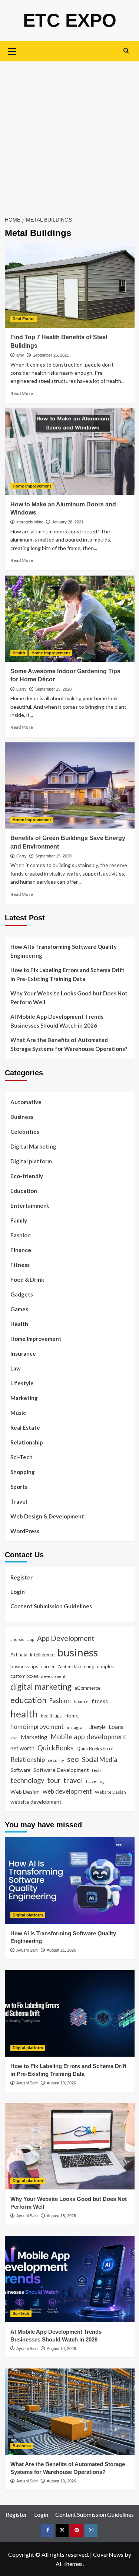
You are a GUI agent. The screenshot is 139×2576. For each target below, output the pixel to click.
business (78, 1652)
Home (72, 1715)
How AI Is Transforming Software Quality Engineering (64, 951)
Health (19, 653)
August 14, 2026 (61, 2349)
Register (21, 1577)
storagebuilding (30, 522)
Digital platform (31, 1161)
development (53, 1676)
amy (20, 355)
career (48, 1666)
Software (20, 1770)
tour (54, 1780)
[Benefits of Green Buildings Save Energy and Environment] (70, 785)
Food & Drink (27, 1279)
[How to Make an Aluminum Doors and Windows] (70, 451)
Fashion (21, 1235)
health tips (51, 1716)
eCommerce (87, 1688)
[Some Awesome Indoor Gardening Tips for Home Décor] (70, 619)
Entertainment (30, 1206)
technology (27, 1780)
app (31, 1639)
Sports (19, 1487)
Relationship (27, 1442)
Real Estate (24, 319)
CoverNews (108, 2554)
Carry (21, 689)
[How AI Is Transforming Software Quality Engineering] (70, 1880)
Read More (22, 393)
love (14, 1738)
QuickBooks (55, 1748)
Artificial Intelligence (32, 1655)
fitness (100, 1701)
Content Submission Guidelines (51, 1606)
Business (22, 1117)
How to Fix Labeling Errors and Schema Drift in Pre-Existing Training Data (67, 974)
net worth (22, 1748)
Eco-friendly (27, 1176)
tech (96, 1770)
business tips (24, 1666)
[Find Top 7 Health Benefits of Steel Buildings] (70, 285)
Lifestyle (22, 1383)
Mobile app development (89, 1737)
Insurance (23, 1353)
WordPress (25, 1531)
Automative (26, 1102)
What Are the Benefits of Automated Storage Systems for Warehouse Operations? (69, 1044)
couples (105, 1666)
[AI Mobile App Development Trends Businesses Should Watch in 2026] (70, 2279)
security (56, 1760)
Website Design (110, 1792)
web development (67, 1791)
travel (73, 1780)
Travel (19, 1501)
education (28, 1700)
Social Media (100, 1759)
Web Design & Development (47, 1516)
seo (73, 1759)
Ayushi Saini (27, 1950)
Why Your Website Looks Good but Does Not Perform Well (69, 998)
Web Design (25, 1792)
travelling (95, 1781)
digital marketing (41, 1687)
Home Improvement (32, 486)
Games (19, 1309)
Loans (116, 1727)
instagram (76, 1727)
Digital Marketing (33, 1146)
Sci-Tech (21, 1457)
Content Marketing (76, 1667)
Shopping (23, 1472)
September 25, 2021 (51, 355)
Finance (21, 1250)
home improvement (37, 1727)
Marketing (24, 1398)
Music (18, 1413)
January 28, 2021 (68, 522)
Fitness (20, 1265)
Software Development (61, 1770)
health (24, 1714)
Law (16, 1368)
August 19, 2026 (61, 2083)
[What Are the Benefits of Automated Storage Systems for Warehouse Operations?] (70, 2412)
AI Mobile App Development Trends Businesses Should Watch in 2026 (57, 1021)
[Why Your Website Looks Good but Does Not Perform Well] (70, 2146)
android (17, 1639)
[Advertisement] (69, 134)
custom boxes (24, 1676)
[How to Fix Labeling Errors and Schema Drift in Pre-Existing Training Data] (70, 2013)
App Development (66, 1638)
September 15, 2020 (53, 689)
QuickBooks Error (95, 1749)
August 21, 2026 (61, 1950)
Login (18, 1592)
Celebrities (25, 1132)
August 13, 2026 (61, 2481)
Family (19, 1220)
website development (36, 1802)
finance (81, 1701)
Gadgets (22, 1294)
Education (24, 1191)
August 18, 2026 (61, 2216)
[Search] (126, 50)
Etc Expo (70, 20)
